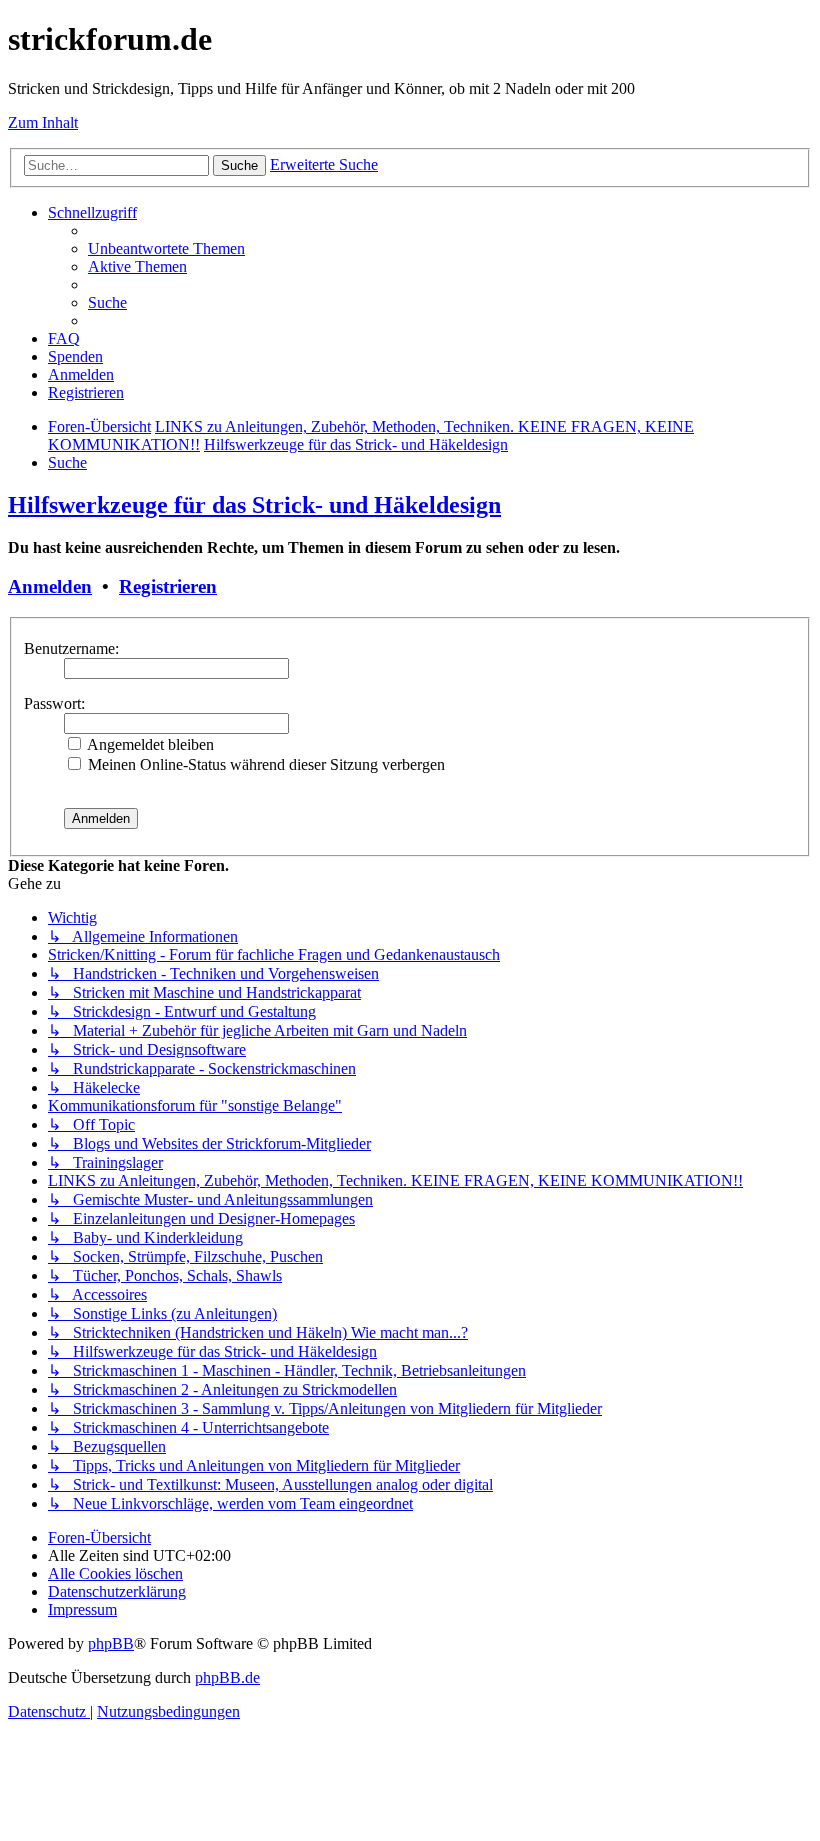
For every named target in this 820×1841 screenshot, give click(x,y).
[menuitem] (166, 248)
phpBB (111, 1643)
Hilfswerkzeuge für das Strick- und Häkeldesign (254, 505)
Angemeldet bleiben (149, 744)
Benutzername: (71, 648)
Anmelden (50, 586)
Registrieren (168, 586)
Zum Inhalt (43, 122)
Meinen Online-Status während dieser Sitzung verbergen (264, 764)
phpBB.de (227, 1677)
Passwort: (54, 703)
